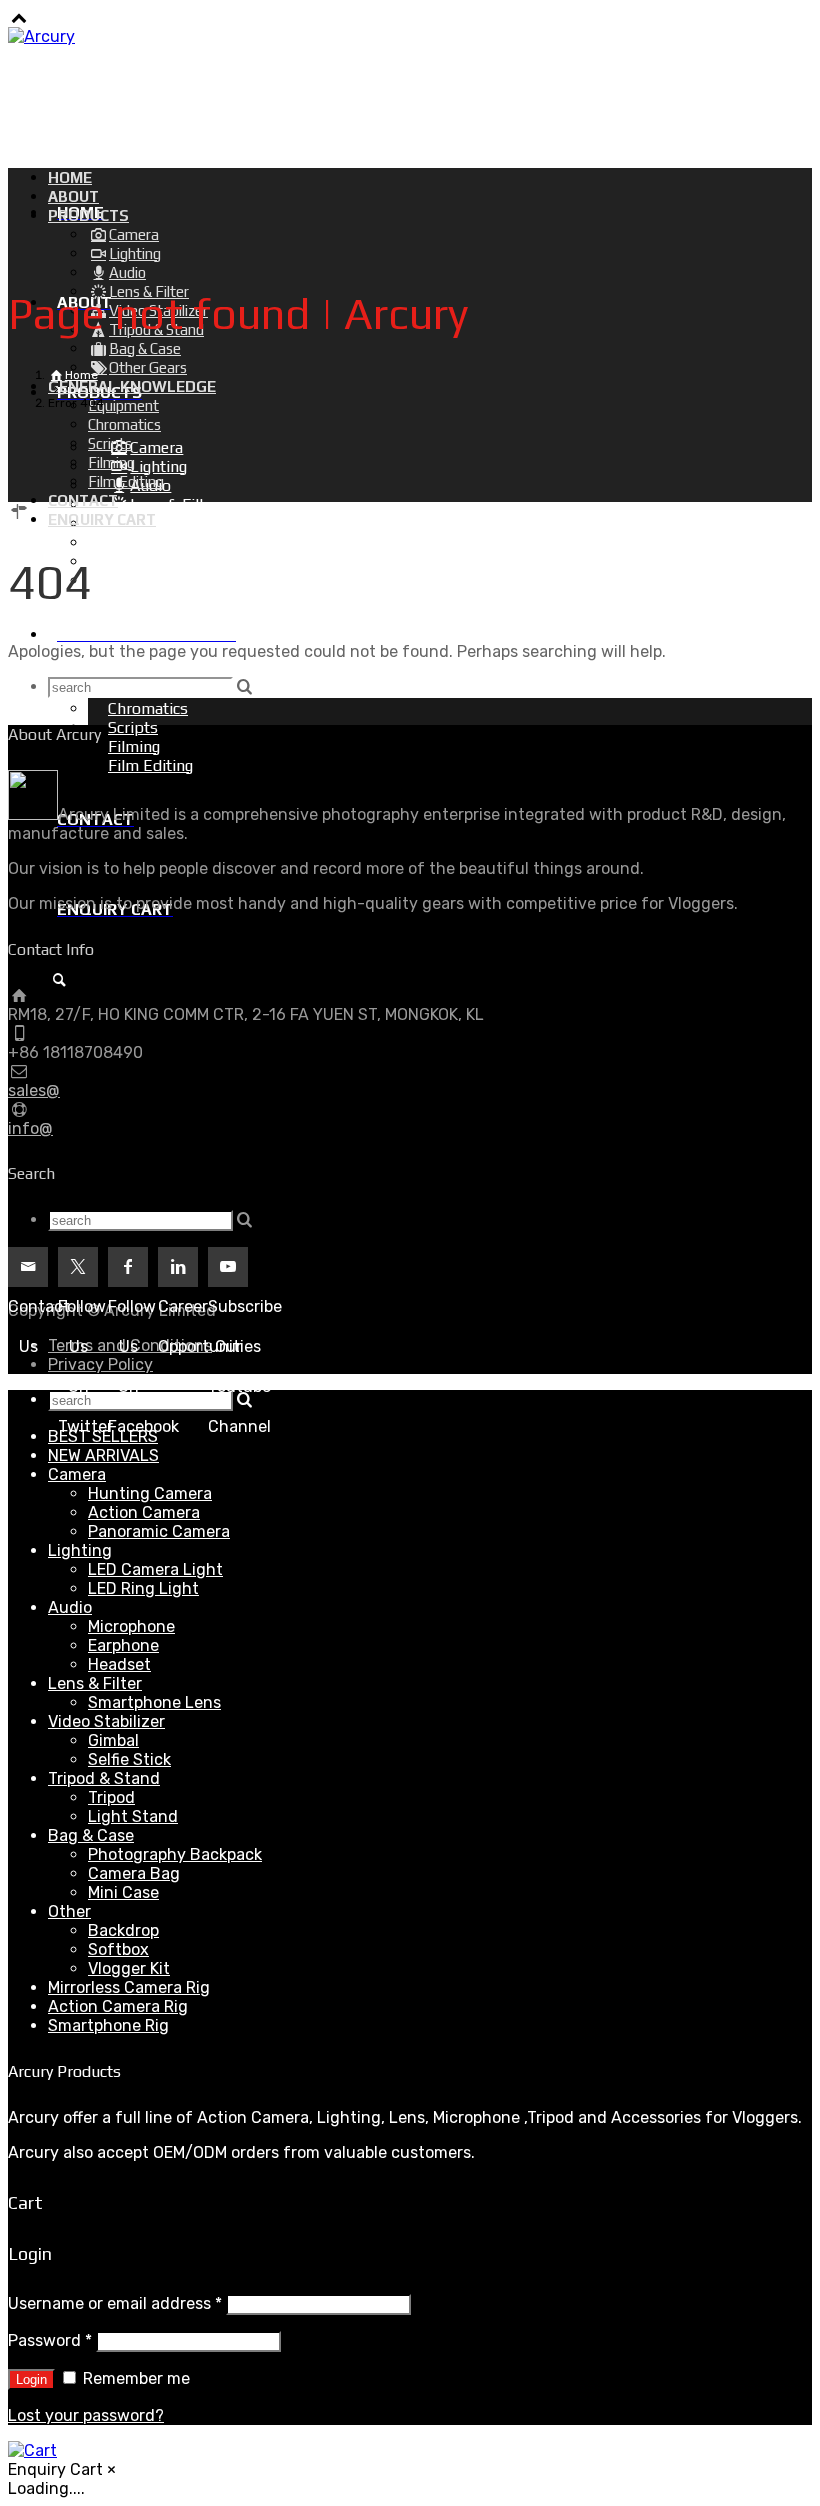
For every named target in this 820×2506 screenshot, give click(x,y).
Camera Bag (134, 1873)
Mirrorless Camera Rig (129, 1987)
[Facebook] (128, 1267)
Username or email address (115, 2303)
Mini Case (123, 1892)
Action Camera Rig (118, 2006)
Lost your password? (86, 2415)
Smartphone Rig (108, 2025)
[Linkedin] (178, 1267)
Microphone (131, 1626)
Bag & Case (91, 1835)
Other (69, 1911)
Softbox (118, 1949)
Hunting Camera (150, 1493)
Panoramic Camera (159, 1531)
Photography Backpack (175, 1854)
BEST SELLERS (103, 1436)
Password (50, 2340)
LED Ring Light (143, 1588)
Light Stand (133, 1816)
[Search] (59, 980)
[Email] (28, 1267)
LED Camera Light (155, 1569)
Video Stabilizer (106, 1721)
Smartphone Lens (154, 1702)
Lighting (80, 1550)
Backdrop (123, 1930)
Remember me (134, 2378)
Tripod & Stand (104, 1778)
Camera (77, 1474)
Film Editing (150, 765)
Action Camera (144, 1512)
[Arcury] (41, 36)
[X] (78, 1267)
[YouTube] (228, 1267)
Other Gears (171, 580)
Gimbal (113, 1740)
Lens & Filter (95, 1683)
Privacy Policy (100, 1364)
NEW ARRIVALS (103, 1455)
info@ (30, 1128)
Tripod (111, 1797)
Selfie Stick (129, 1759)
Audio (70, 1607)
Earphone (123, 1645)
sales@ (34, 1090)
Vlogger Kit (129, 1968)
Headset (119, 1664)
